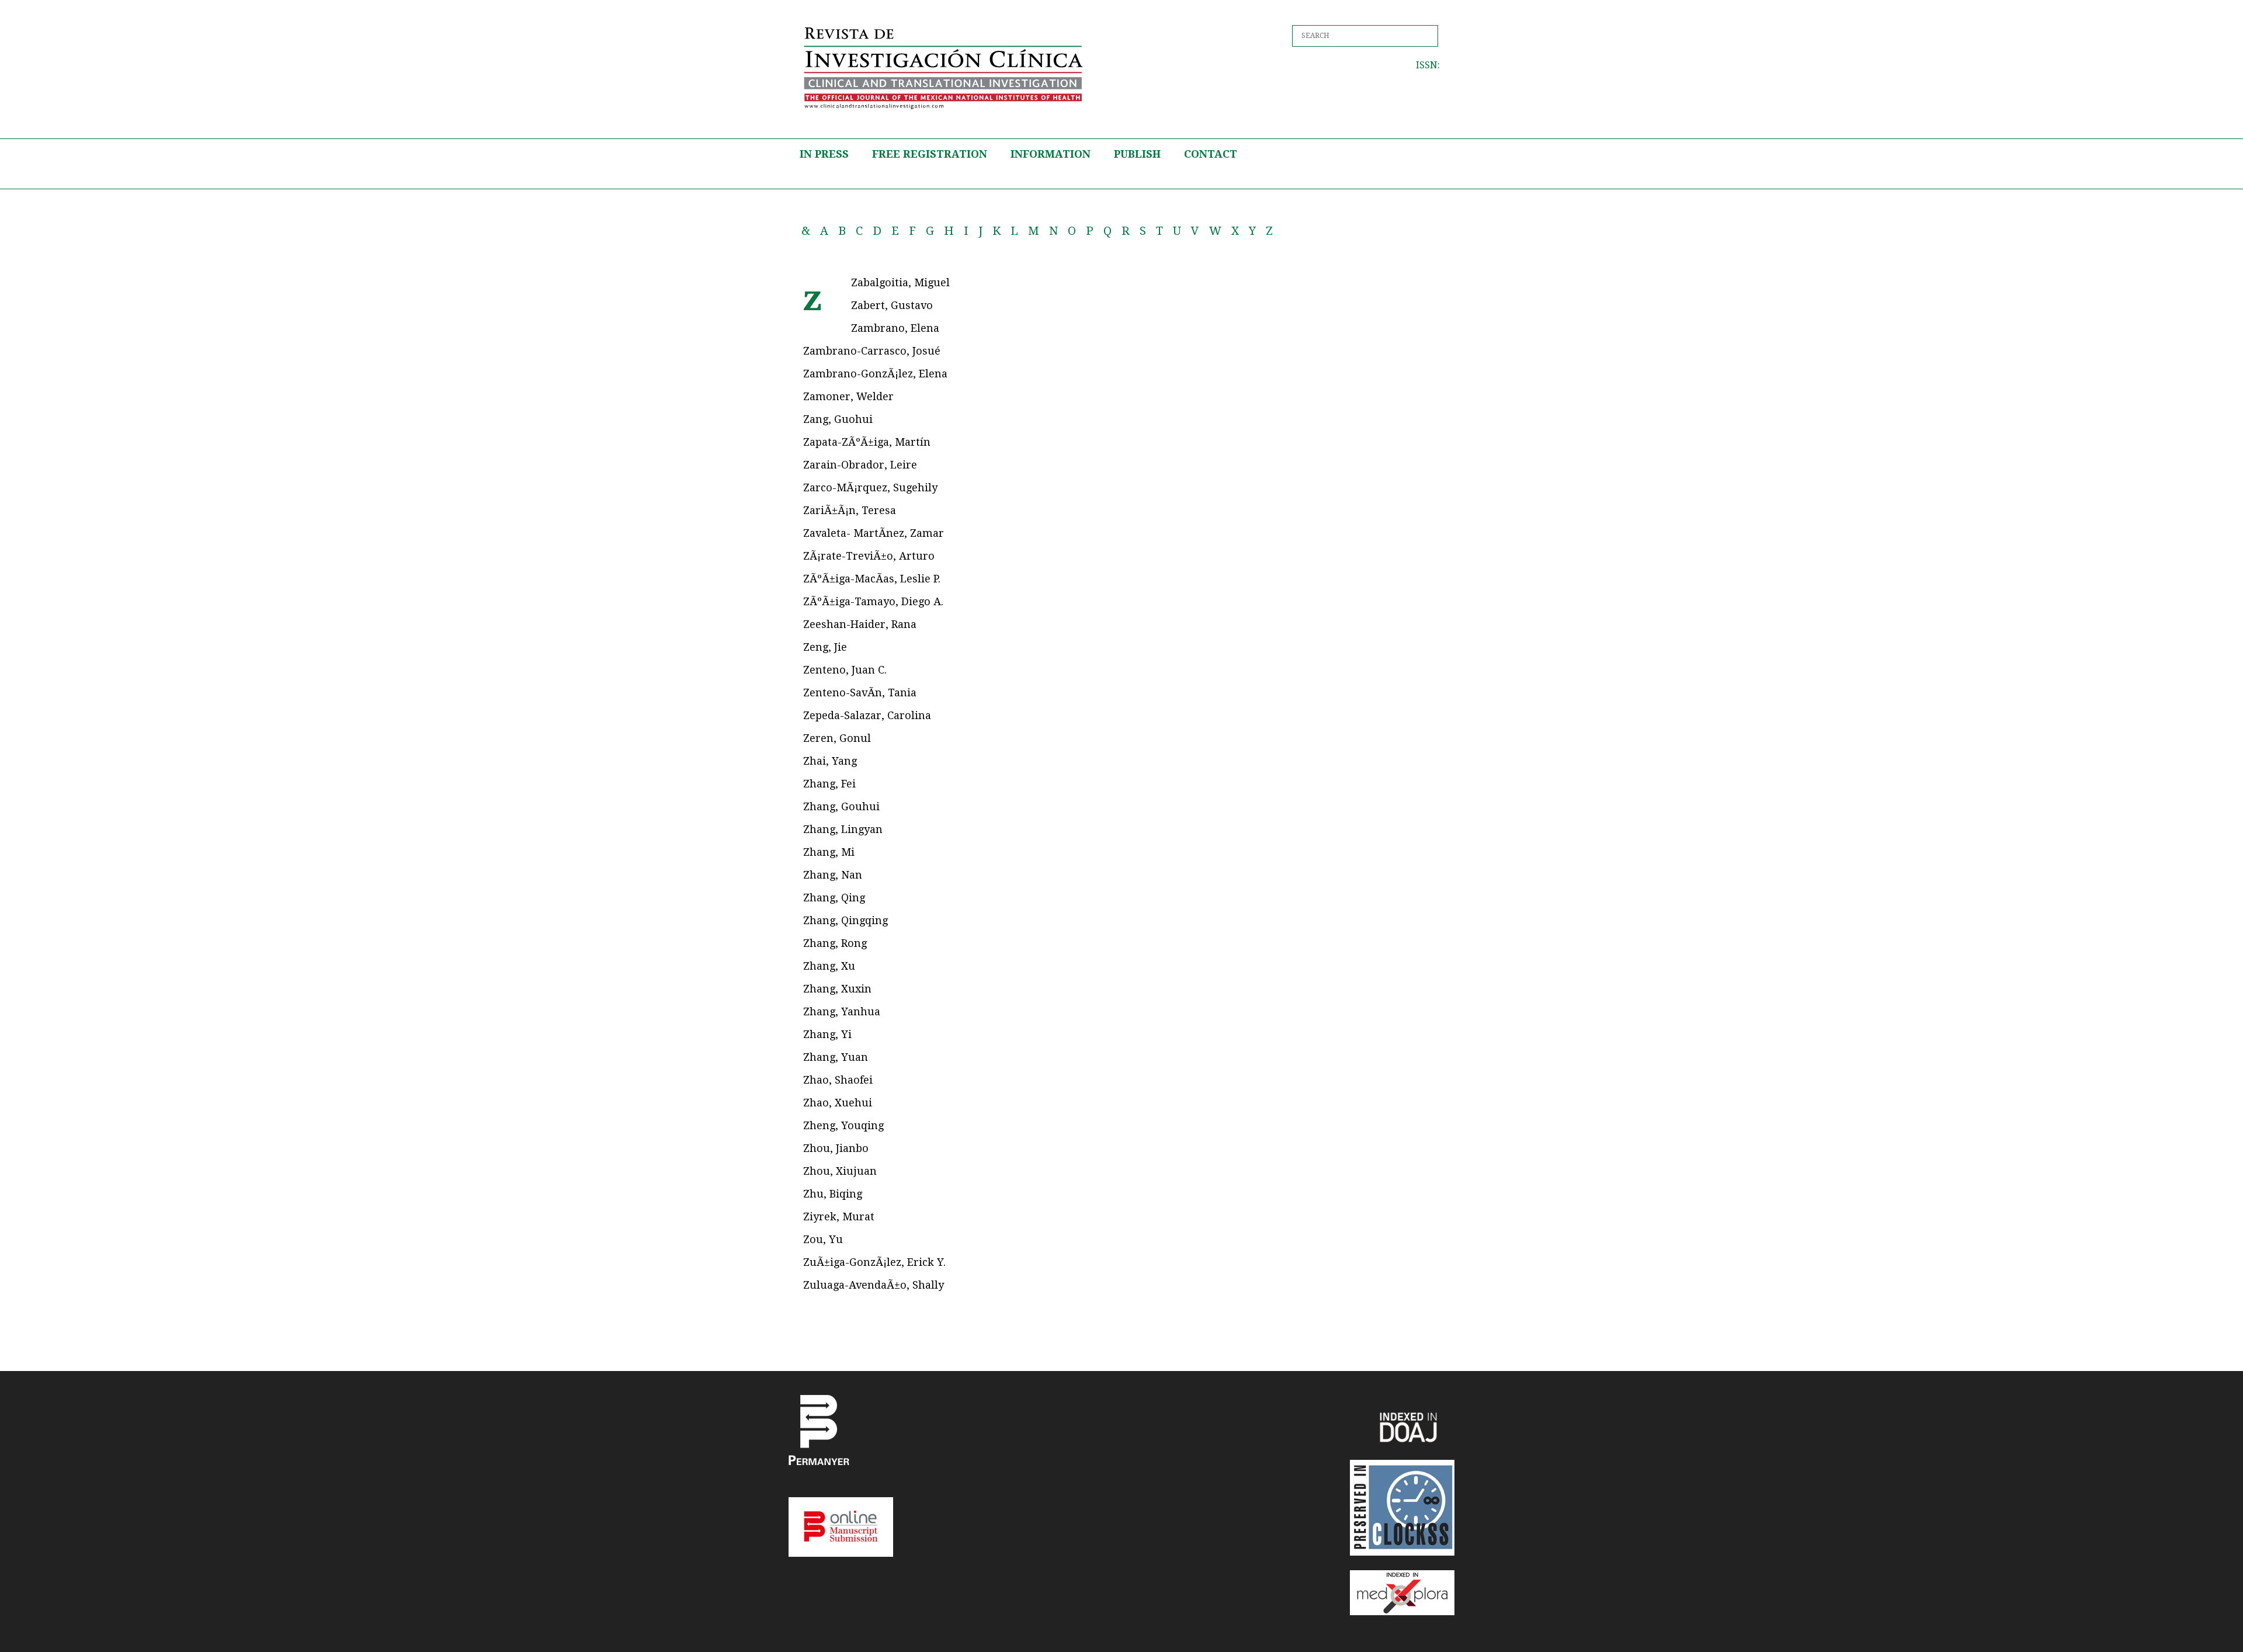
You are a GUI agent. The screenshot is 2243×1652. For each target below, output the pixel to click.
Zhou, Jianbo (836, 1148)
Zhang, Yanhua (842, 1011)
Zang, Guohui (838, 419)
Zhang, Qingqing (846, 920)
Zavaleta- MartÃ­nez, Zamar (874, 533)
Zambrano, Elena (895, 328)
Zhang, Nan (833, 875)
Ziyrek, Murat (839, 1217)
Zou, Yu (823, 1239)
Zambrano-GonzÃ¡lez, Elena (875, 374)
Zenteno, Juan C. (845, 670)
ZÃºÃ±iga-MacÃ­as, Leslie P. (872, 579)
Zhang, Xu (829, 966)
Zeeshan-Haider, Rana (860, 624)
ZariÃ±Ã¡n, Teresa (850, 510)
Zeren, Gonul (837, 738)
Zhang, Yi (827, 1034)
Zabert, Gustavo (892, 305)
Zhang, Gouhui (841, 806)
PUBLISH (1137, 154)
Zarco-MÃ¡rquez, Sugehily (870, 487)
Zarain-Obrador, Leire (860, 465)
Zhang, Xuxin (837, 989)
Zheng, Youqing (843, 1125)
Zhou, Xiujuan (840, 1171)
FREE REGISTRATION (930, 154)
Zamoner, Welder (848, 396)
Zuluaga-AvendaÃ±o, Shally (874, 1285)
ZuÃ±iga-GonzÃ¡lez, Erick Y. (874, 1262)
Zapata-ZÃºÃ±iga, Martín (867, 442)
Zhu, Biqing (833, 1194)
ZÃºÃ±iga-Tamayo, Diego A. (873, 601)
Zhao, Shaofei (838, 1080)
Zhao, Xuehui (838, 1103)
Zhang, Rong (835, 943)
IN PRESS (824, 154)
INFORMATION (1051, 154)
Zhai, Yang (830, 761)
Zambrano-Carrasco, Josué (872, 351)
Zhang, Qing (834, 898)
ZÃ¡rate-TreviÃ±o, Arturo (869, 556)
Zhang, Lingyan (843, 829)
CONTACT (1211, 154)
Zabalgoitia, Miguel (900, 282)
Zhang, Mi (829, 852)
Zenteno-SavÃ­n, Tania (860, 693)
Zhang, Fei (829, 784)
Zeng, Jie (825, 647)
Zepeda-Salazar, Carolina (867, 715)
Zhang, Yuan (836, 1057)
